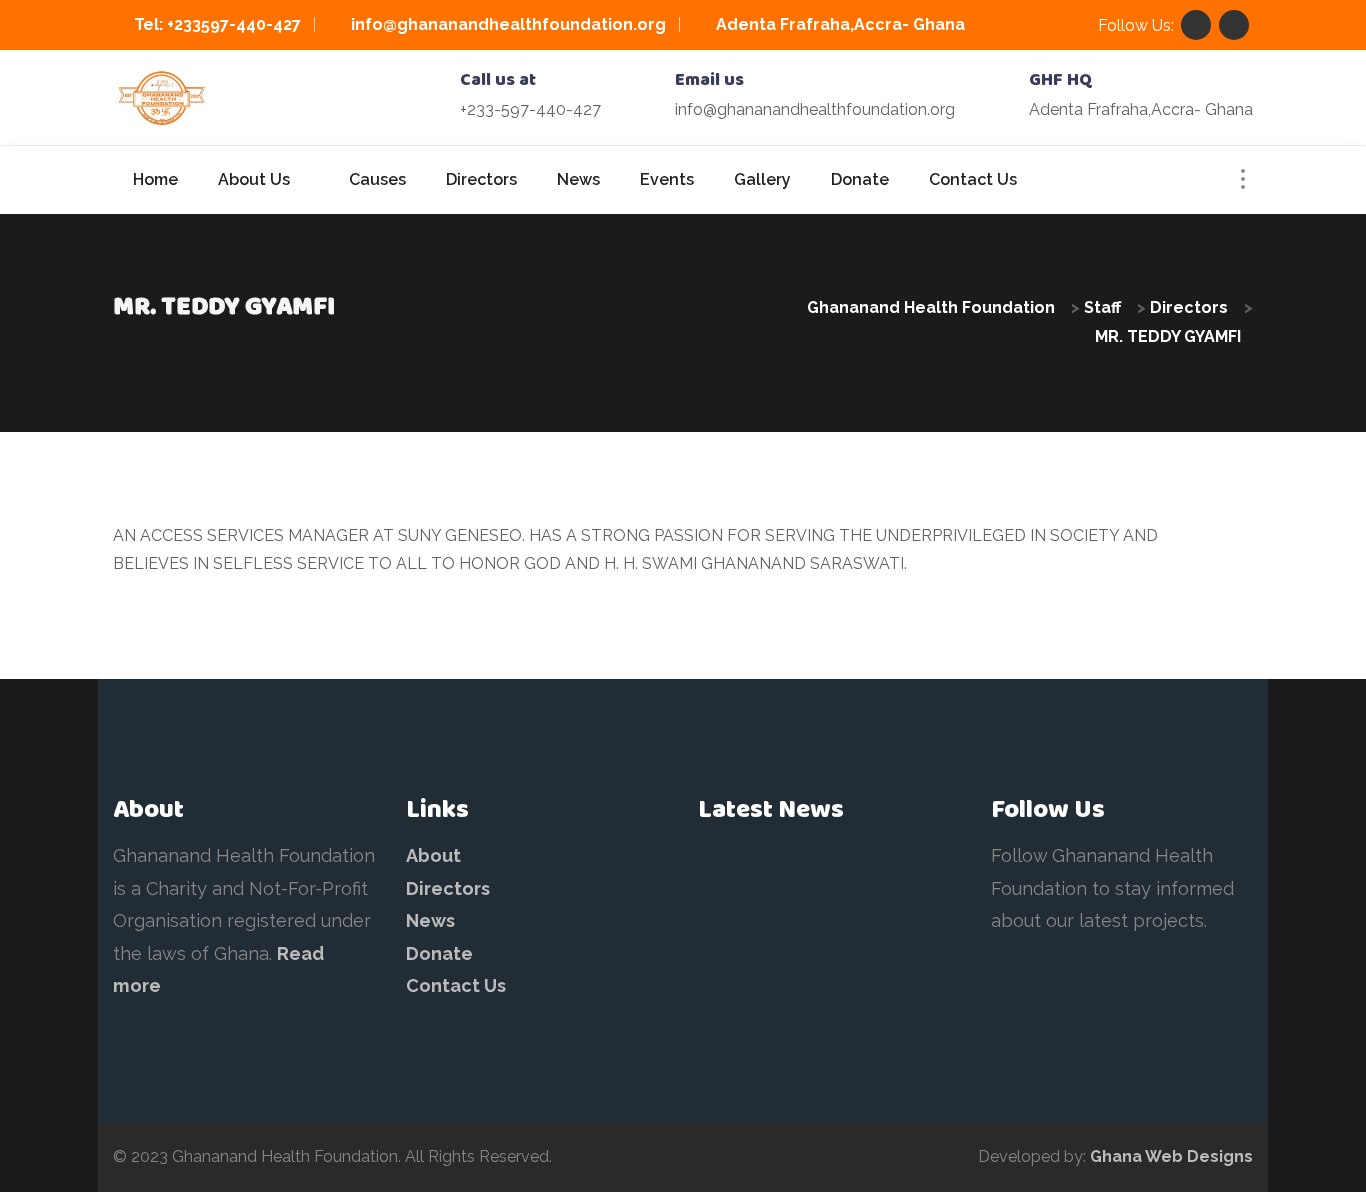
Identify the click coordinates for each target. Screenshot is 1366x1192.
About (433, 855)
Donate (439, 953)
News (430, 920)
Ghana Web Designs (1171, 1156)
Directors (448, 888)
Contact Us (456, 985)
